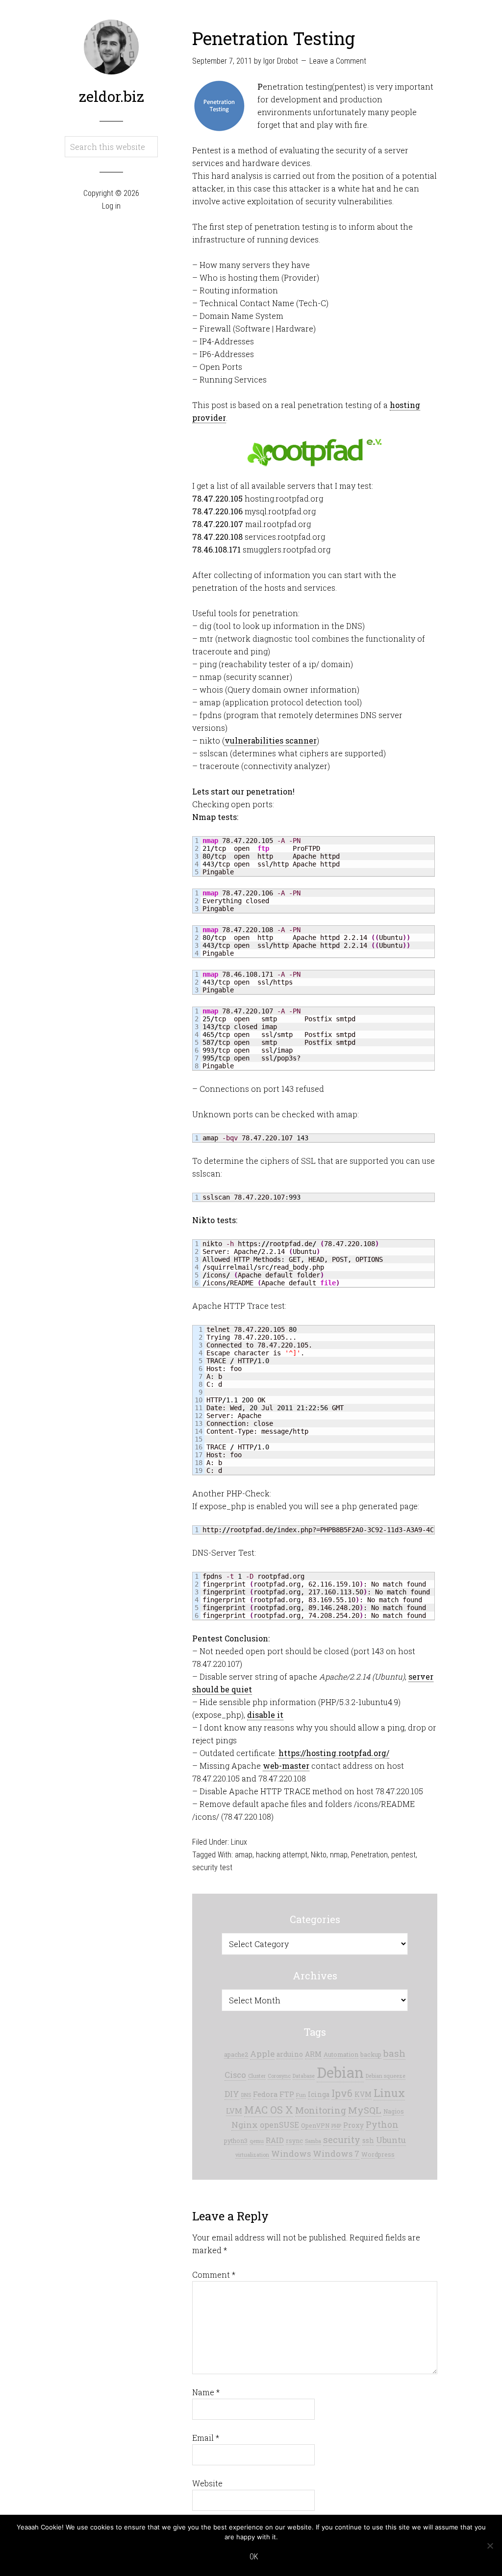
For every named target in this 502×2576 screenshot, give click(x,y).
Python (382, 2125)
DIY (232, 2094)
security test (212, 1867)
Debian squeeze (386, 2076)
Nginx (245, 2125)
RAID (275, 2140)
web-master (286, 1766)
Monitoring (321, 2110)
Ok (254, 2557)
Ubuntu (391, 2140)
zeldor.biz (112, 96)
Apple (262, 2054)
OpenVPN (315, 2125)
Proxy (353, 2125)
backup (371, 2054)
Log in (111, 206)
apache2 (236, 2054)
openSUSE (279, 2125)
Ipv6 (342, 2093)
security (342, 2140)
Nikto (319, 1855)
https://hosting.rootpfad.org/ (334, 1753)
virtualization (252, 2155)
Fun (301, 2095)
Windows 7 (336, 2154)
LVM (234, 2111)
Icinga (319, 2095)
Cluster (257, 2076)
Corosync (279, 2076)
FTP (287, 2094)
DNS (246, 2095)
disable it (265, 1715)
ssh (368, 2141)
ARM (313, 2054)
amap (244, 1855)
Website (207, 2483)
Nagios (394, 2111)
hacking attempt (282, 1855)
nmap (339, 1855)
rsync (294, 2141)
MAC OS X (269, 2110)
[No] (490, 2546)
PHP (336, 2126)
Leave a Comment (338, 61)
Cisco (235, 2075)
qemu (257, 2141)
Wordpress (378, 2154)
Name (206, 2392)
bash (394, 2053)
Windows (291, 2154)
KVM (363, 2095)
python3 (236, 2141)
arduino (290, 2054)
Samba (313, 2141)
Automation (341, 2054)
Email (206, 2438)
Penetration (369, 1855)
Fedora (265, 2094)
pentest (403, 1855)
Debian (340, 2072)
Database (304, 2076)
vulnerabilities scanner (271, 740)
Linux (239, 1842)
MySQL (365, 2110)
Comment (214, 2275)
